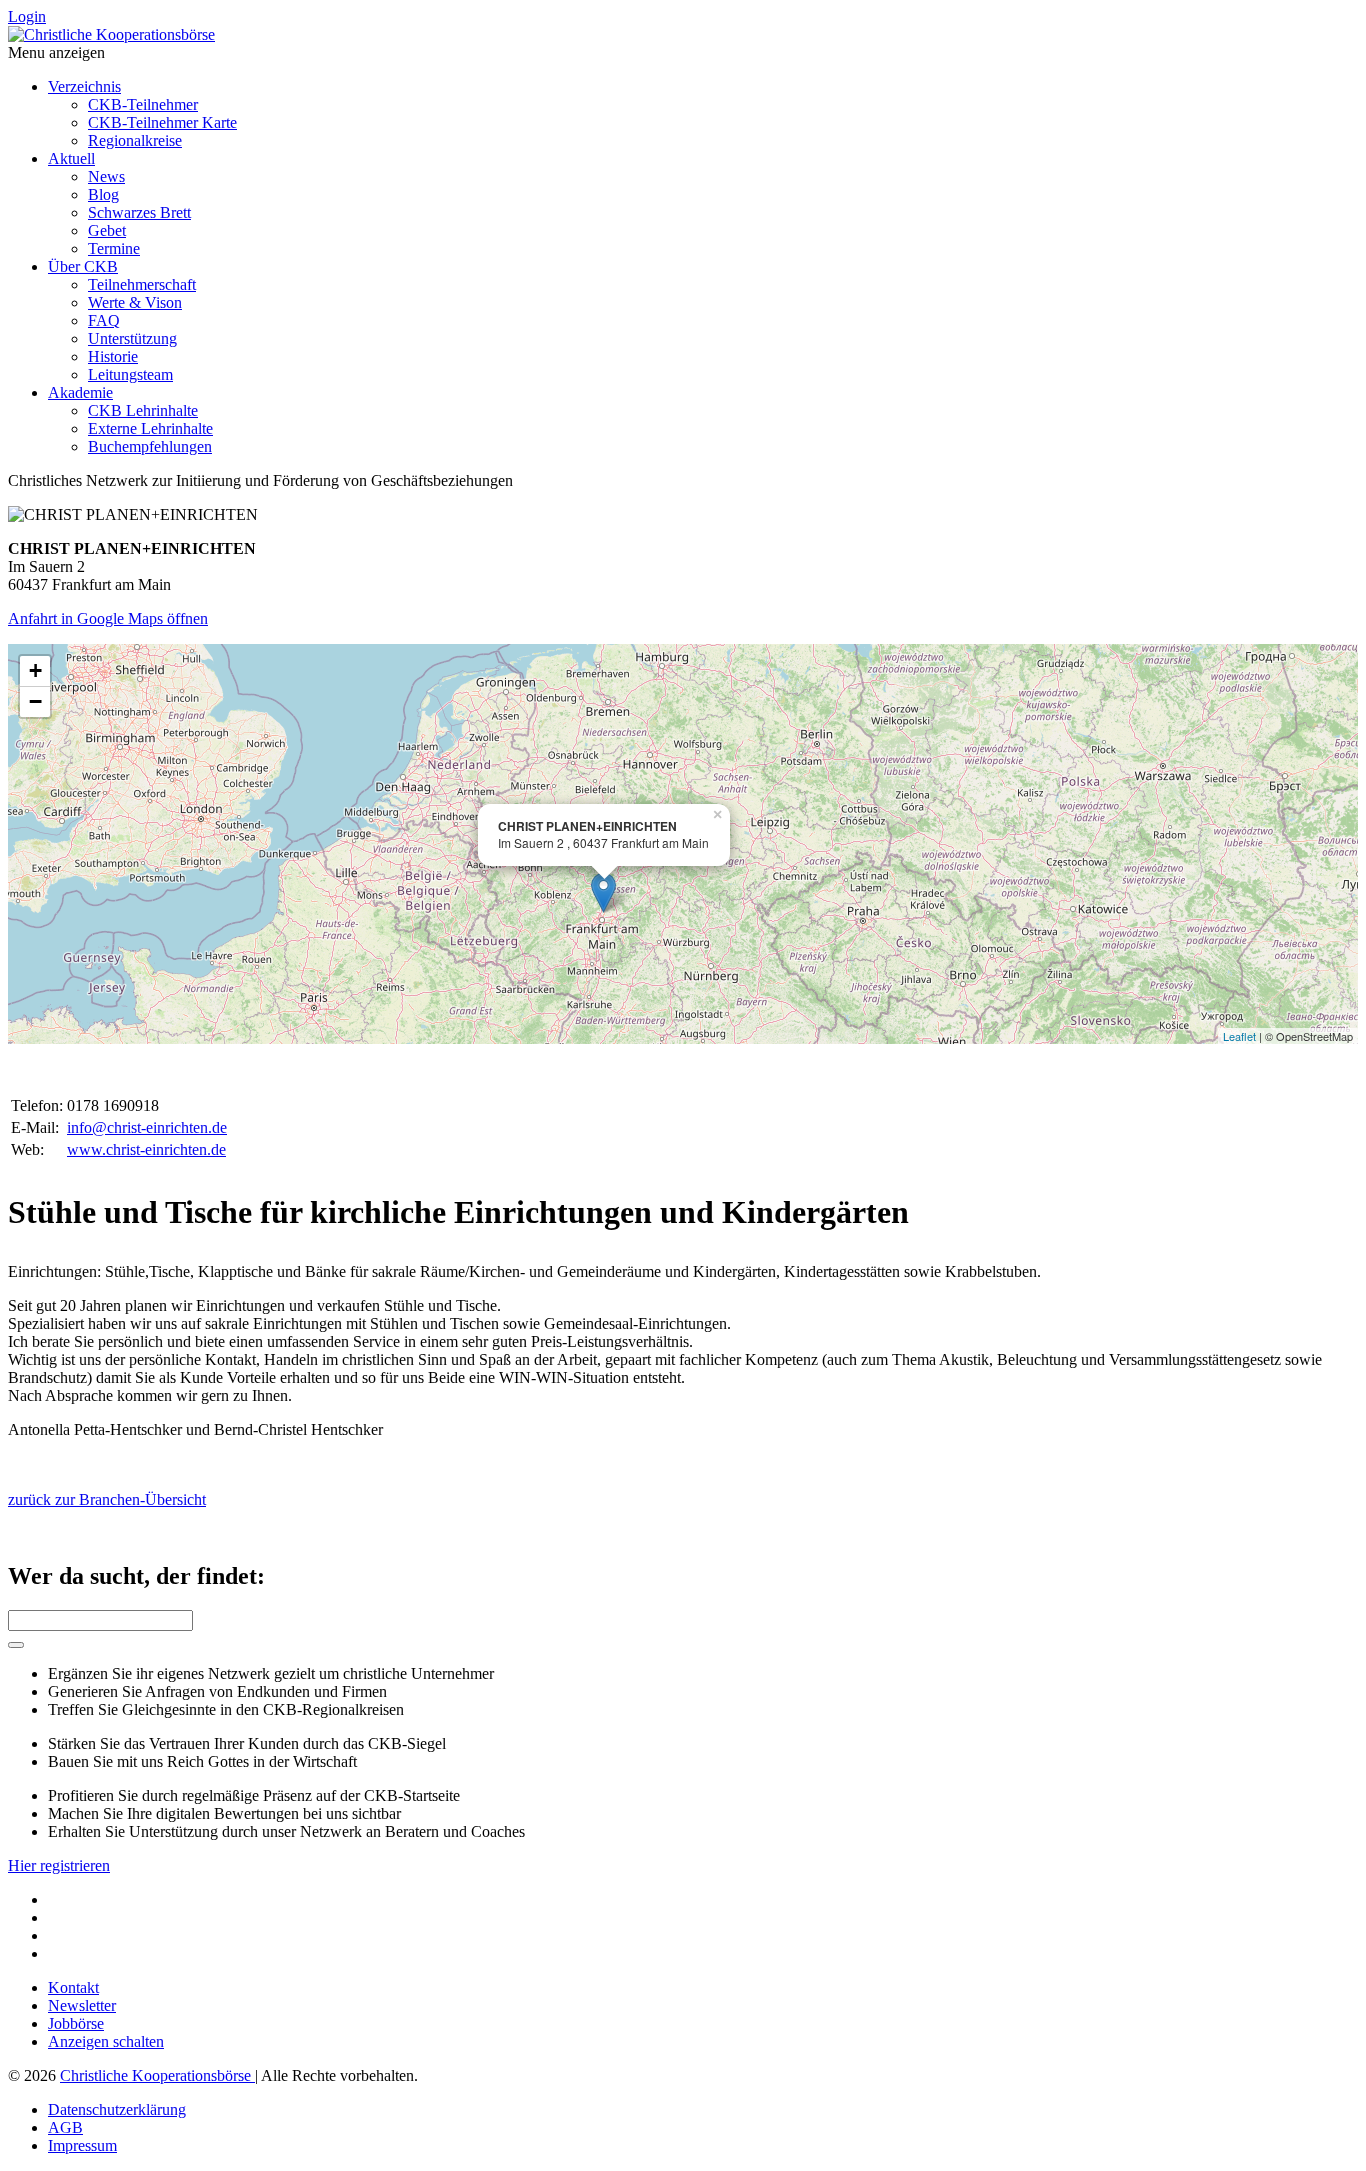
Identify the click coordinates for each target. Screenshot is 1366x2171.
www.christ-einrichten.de (146, 1149)
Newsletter (82, 2005)
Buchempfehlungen (150, 446)
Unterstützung (132, 338)
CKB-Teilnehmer (143, 104)
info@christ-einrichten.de (147, 1127)
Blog (103, 194)
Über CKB (83, 266)
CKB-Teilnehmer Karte (162, 122)
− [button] (35, 701)
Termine (114, 248)
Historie (113, 356)
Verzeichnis (84, 86)
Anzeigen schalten (106, 2041)
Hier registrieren (59, 1865)
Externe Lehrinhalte (150, 428)
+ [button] (35, 670)
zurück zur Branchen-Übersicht (107, 1499)
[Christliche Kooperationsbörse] (111, 34)
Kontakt (73, 1987)
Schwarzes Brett (139, 212)
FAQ (104, 320)
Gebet (107, 230)
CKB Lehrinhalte (143, 410)
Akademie (80, 392)
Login (27, 16)
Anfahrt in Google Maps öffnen (108, 618)
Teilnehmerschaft (142, 284)
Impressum (82, 2145)
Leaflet (1239, 1036)
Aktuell (71, 158)
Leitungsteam (130, 374)
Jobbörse (76, 2023)
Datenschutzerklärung (117, 2109)
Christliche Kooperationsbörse (157, 2075)
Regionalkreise (135, 140)
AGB (65, 2127)
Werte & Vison (135, 302)
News (106, 176)
